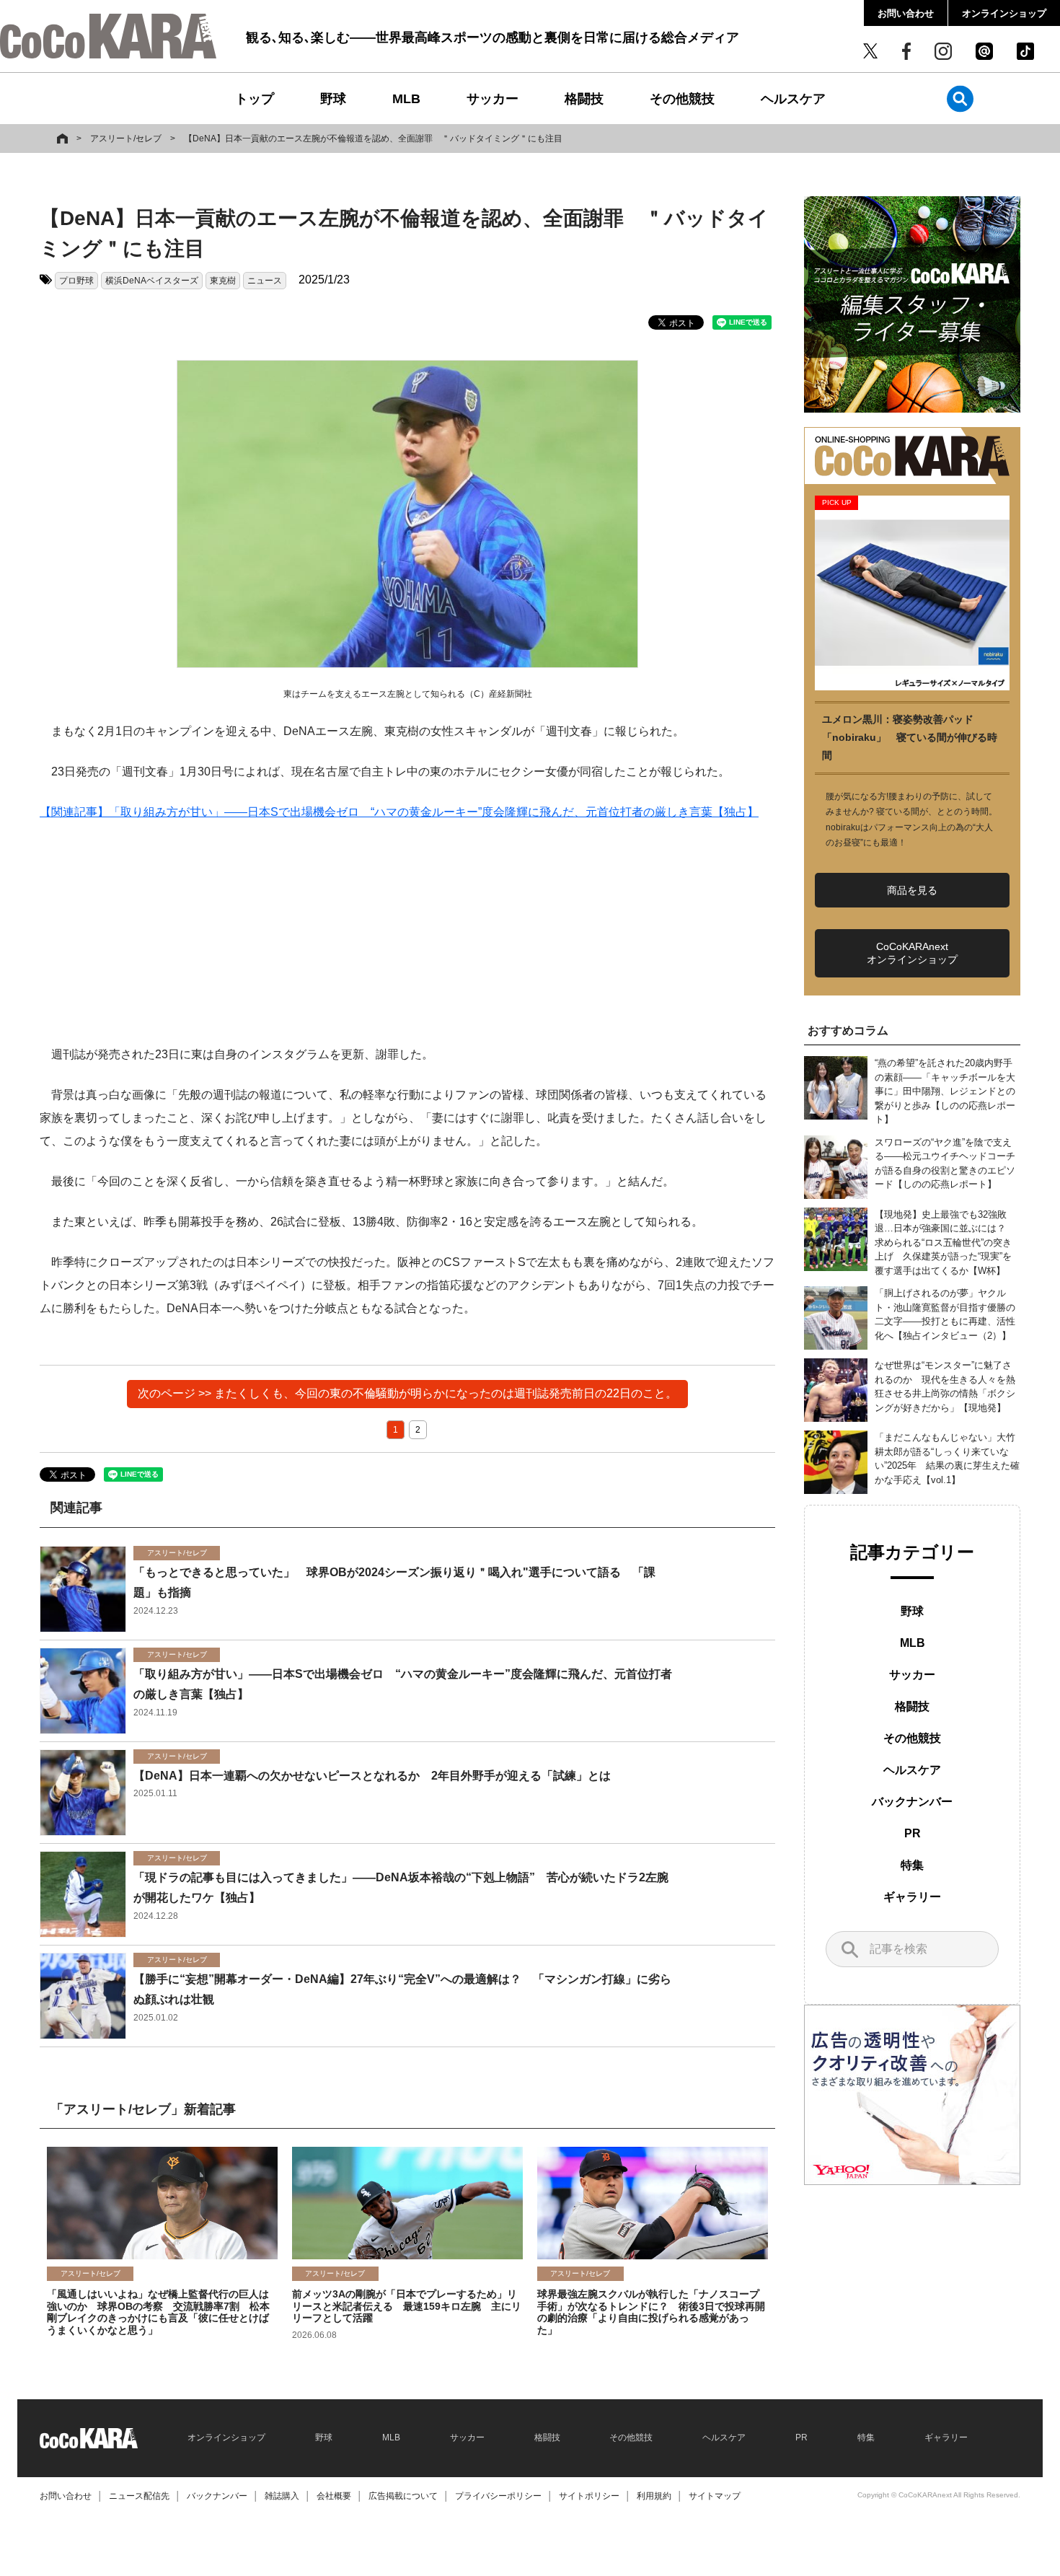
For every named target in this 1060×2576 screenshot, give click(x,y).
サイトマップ (715, 2496)
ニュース (265, 281)
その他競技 (682, 99)
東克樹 (223, 281)
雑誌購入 (282, 2496)
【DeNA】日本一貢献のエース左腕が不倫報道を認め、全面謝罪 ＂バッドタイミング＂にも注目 (373, 139)
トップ (255, 99)
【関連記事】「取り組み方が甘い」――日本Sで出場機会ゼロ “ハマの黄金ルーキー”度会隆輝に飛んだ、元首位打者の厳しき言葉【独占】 (399, 812)
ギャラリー (912, 1897)
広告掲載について (403, 2496)
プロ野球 (76, 281)
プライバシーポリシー (498, 2496)
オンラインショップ (1004, 13)
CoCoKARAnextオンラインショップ (912, 953)
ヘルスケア (793, 99)
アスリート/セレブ (126, 139)
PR (913, 1833)
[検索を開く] (960, 98)
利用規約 (654, 2496)
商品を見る (912, 890)
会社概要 (334, 2496)
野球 (333, 99)
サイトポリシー (589, 2496)
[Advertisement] (407, 942)
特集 (912, 1865)
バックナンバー (912, 1802)
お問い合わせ (906, 13)
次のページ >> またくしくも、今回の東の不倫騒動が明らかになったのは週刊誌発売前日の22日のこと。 (407, 1393)
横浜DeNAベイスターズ (152, 281)
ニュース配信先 (139, 2496)
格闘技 (584, 99)
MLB (406, 99)
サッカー (493, 99)
